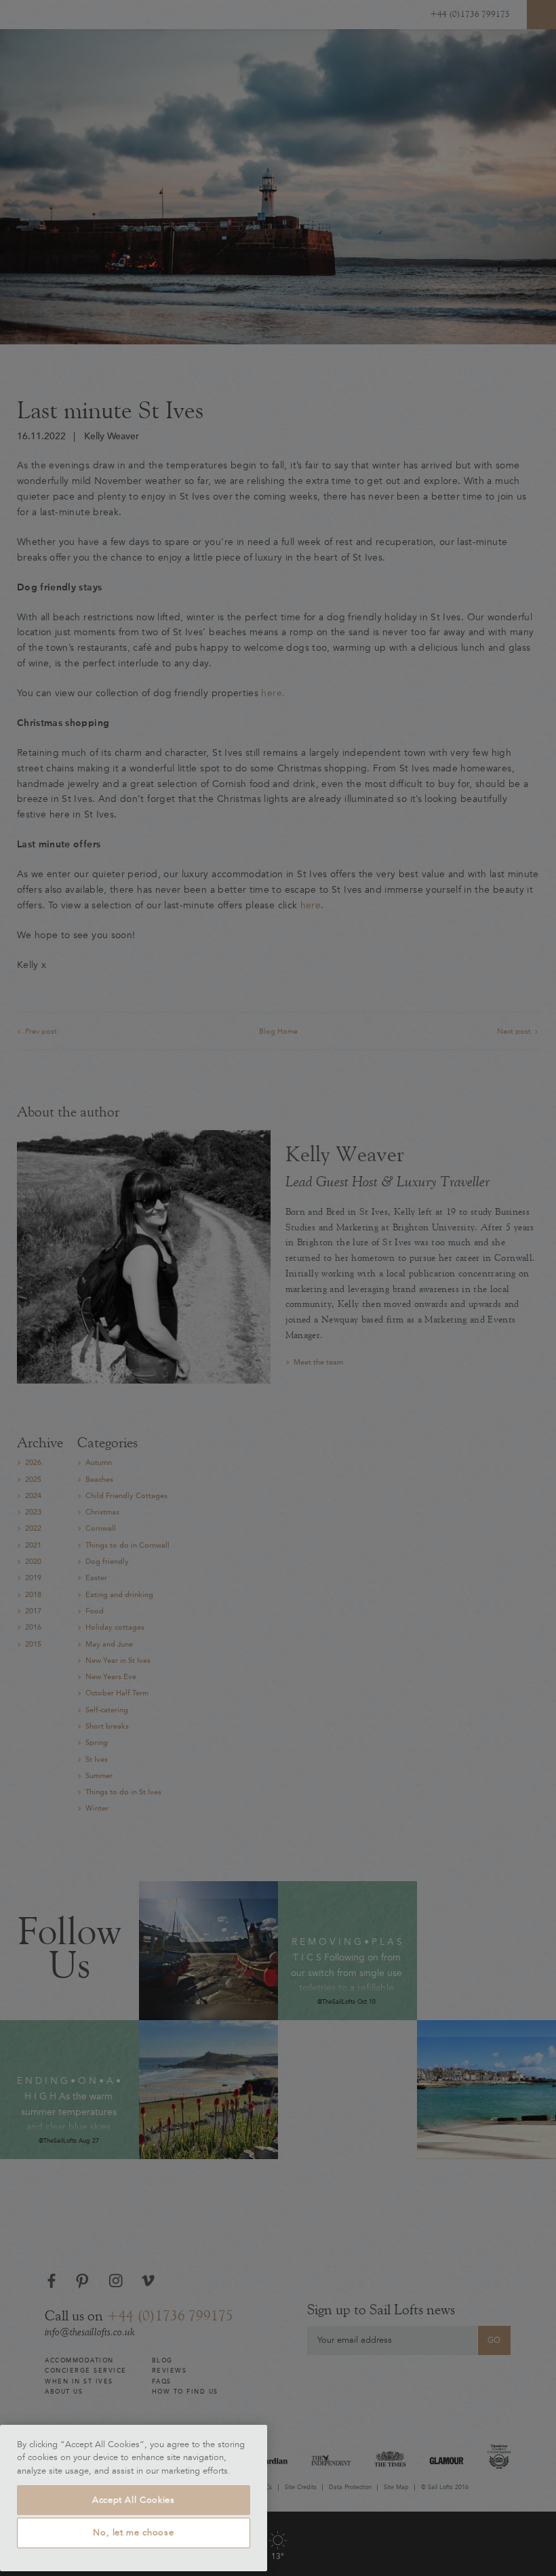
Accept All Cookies (134, 2500)
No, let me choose (133, 2533)
